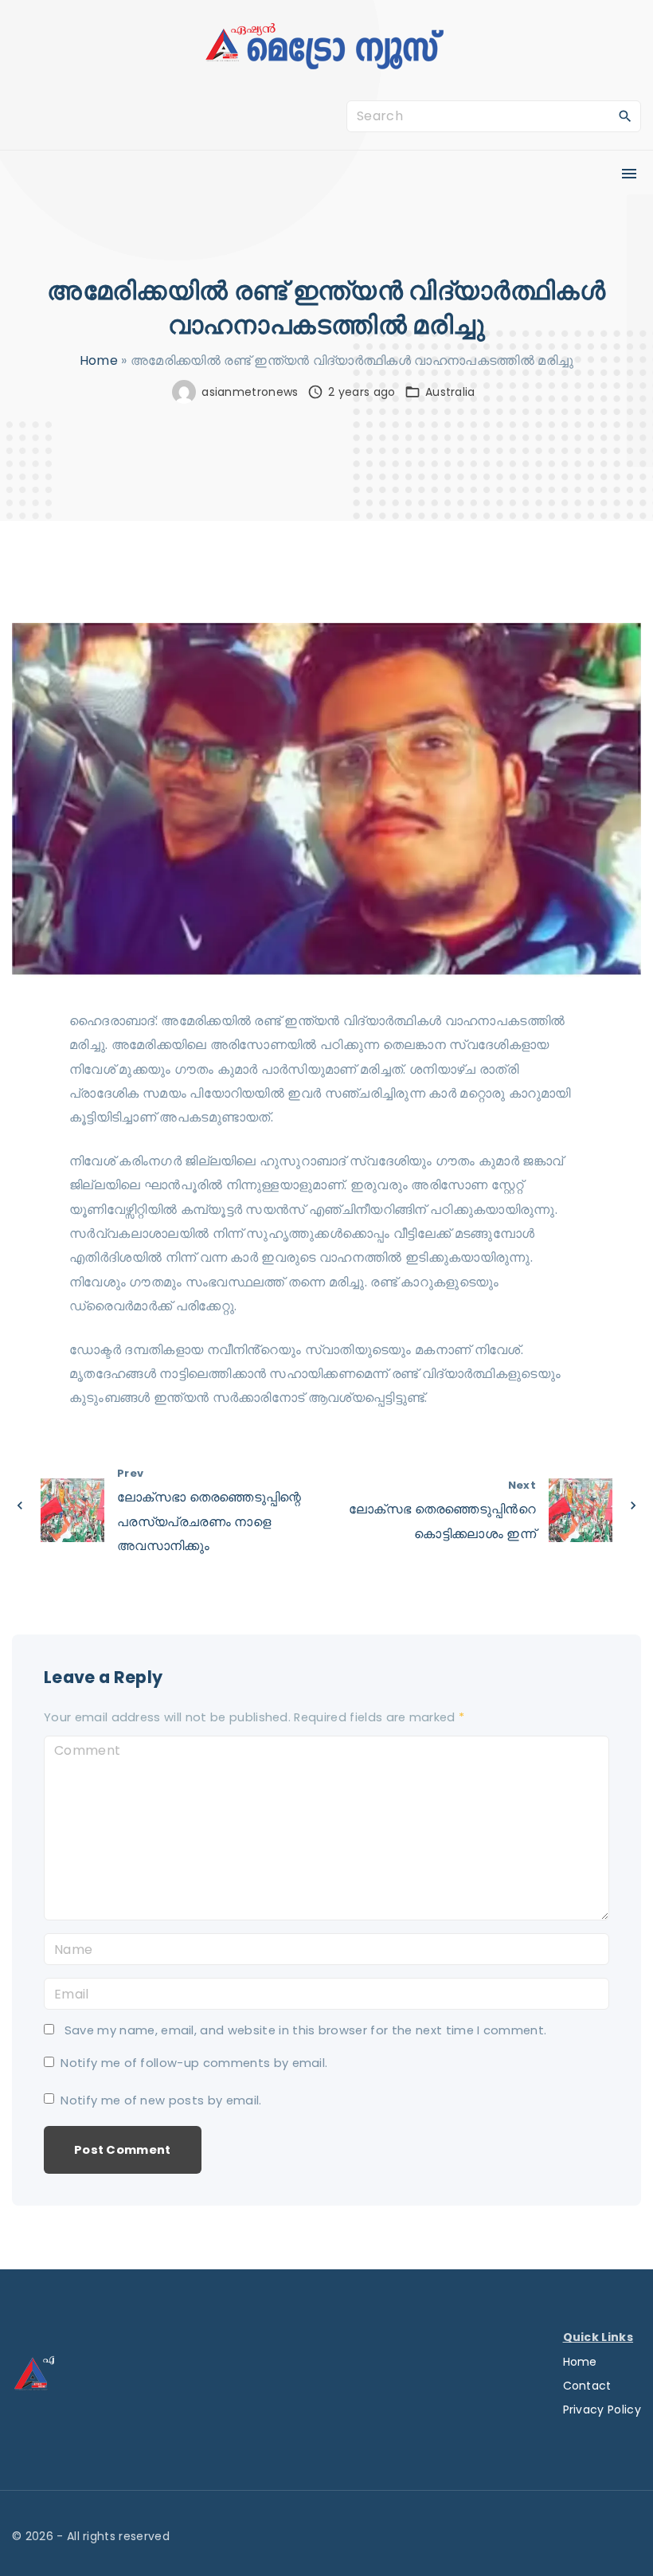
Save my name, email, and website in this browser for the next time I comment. (306, 2030)
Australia (450, 392)
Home (99, 360)
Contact (587, 2386)
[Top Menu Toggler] (629, 174)
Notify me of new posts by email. (161, 2100)
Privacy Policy (602, 2410)
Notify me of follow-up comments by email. (194, 2063)
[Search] (625, 115)
